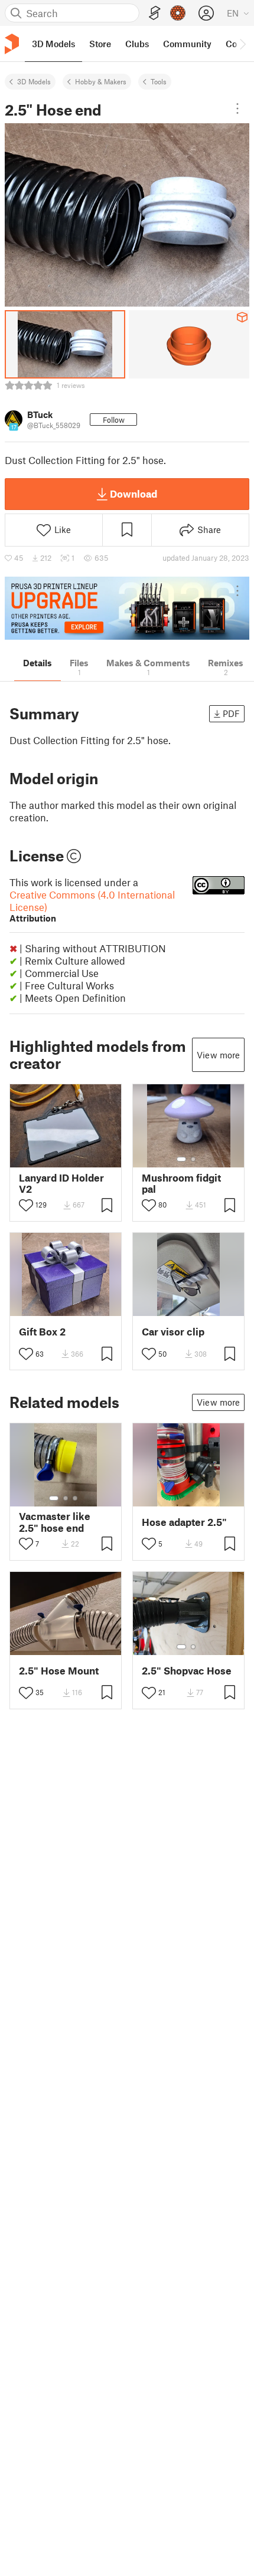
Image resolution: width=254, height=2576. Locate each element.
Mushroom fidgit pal (181, 1183)
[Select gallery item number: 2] (193, 1159)
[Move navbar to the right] (242, 44)
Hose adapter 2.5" (184, 1522)
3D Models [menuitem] (53, 44)
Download (133, 494)
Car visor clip (173, 1332)
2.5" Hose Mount (59, 1671)
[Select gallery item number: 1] (181, 1159)
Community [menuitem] (187, 44)
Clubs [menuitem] (137, 44)
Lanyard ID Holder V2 (61, 1183)
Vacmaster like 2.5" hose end (55, 1522)
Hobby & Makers (101, 81)
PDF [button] (231, 713)
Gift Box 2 (42, 1332)
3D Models (34, 81)
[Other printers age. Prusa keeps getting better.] (127, 608)
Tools (159, 81)
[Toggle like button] (26, 1205)
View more (218, 1055)
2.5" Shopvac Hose (187, 1671)
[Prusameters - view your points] (178, 13)
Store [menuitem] (100, 44)
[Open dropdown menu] (237, 108)
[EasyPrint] (155, 13)
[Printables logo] (12, 44)
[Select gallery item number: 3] (75, 1498)
